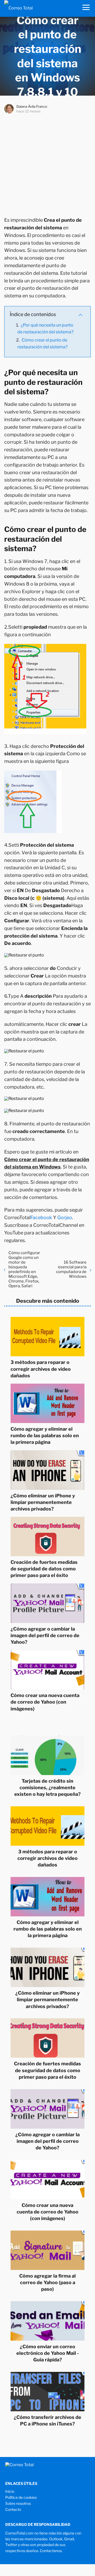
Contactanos (51, 2551)
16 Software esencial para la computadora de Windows (71, 1269)
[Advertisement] (47, 164)
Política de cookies (21, 2497)
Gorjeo (65, 1217)
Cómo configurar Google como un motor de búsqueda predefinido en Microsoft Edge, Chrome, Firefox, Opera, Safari (24, 1269)
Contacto (13, 2509)
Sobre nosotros (18, 2503)
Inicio (10, 2491)
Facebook (41, 1217)
